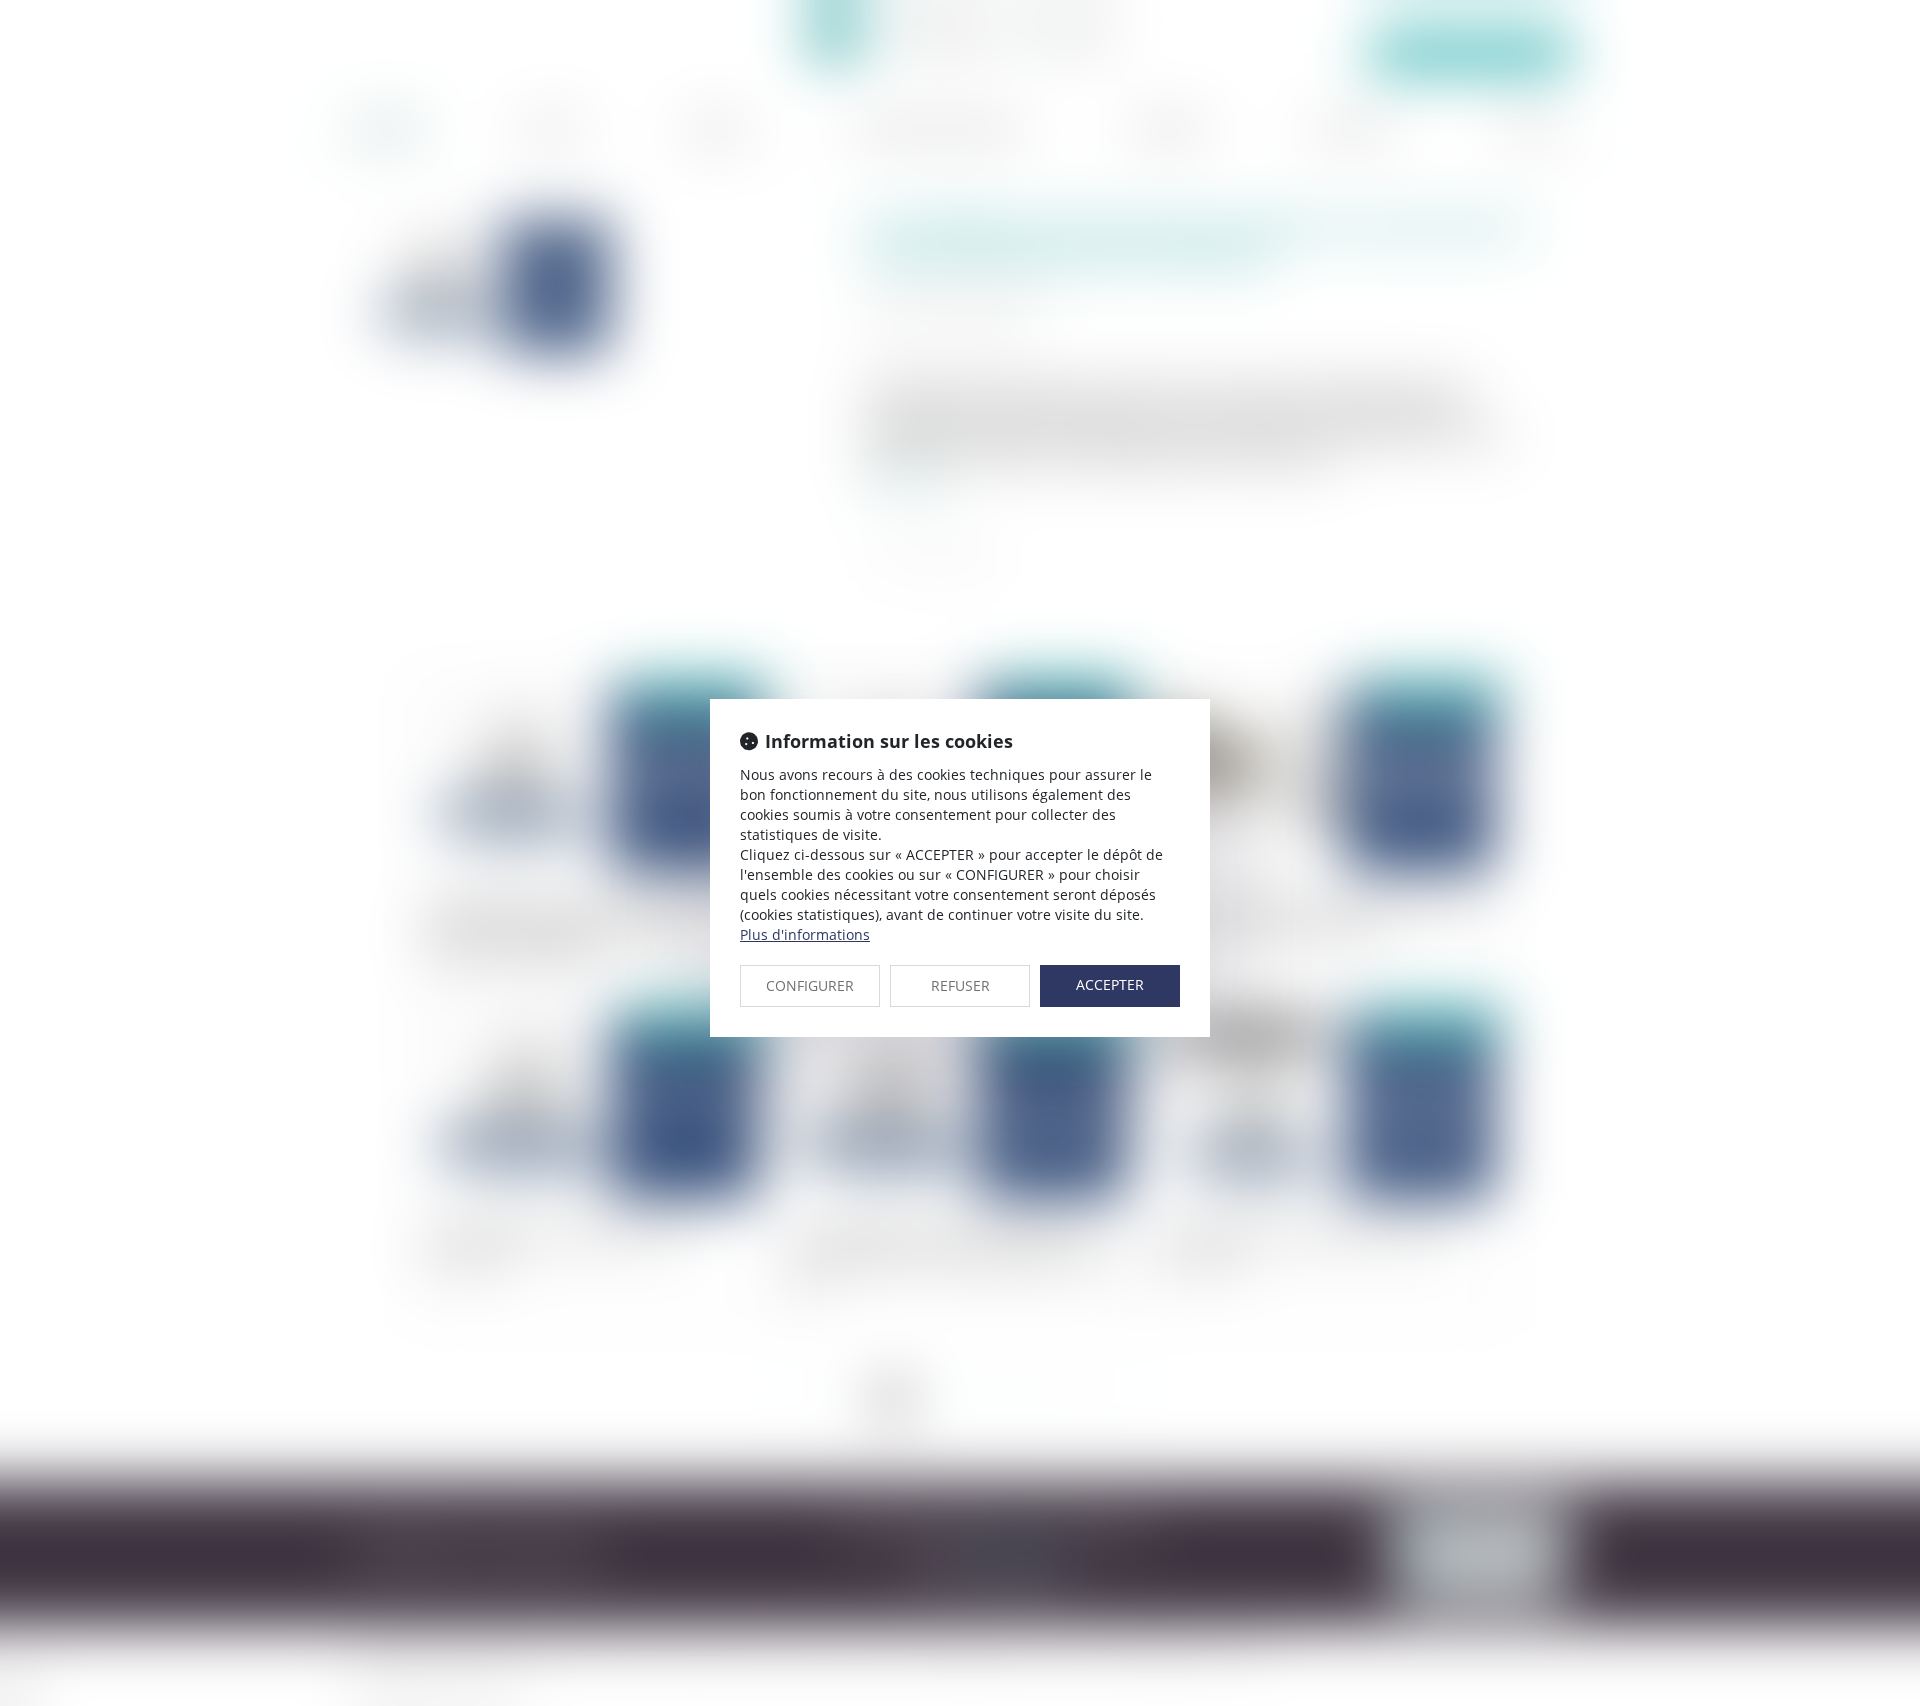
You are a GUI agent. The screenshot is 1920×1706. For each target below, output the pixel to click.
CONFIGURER (810, 985)
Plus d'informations (805, 934)
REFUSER (960, 985)
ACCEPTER (1110, 984)
